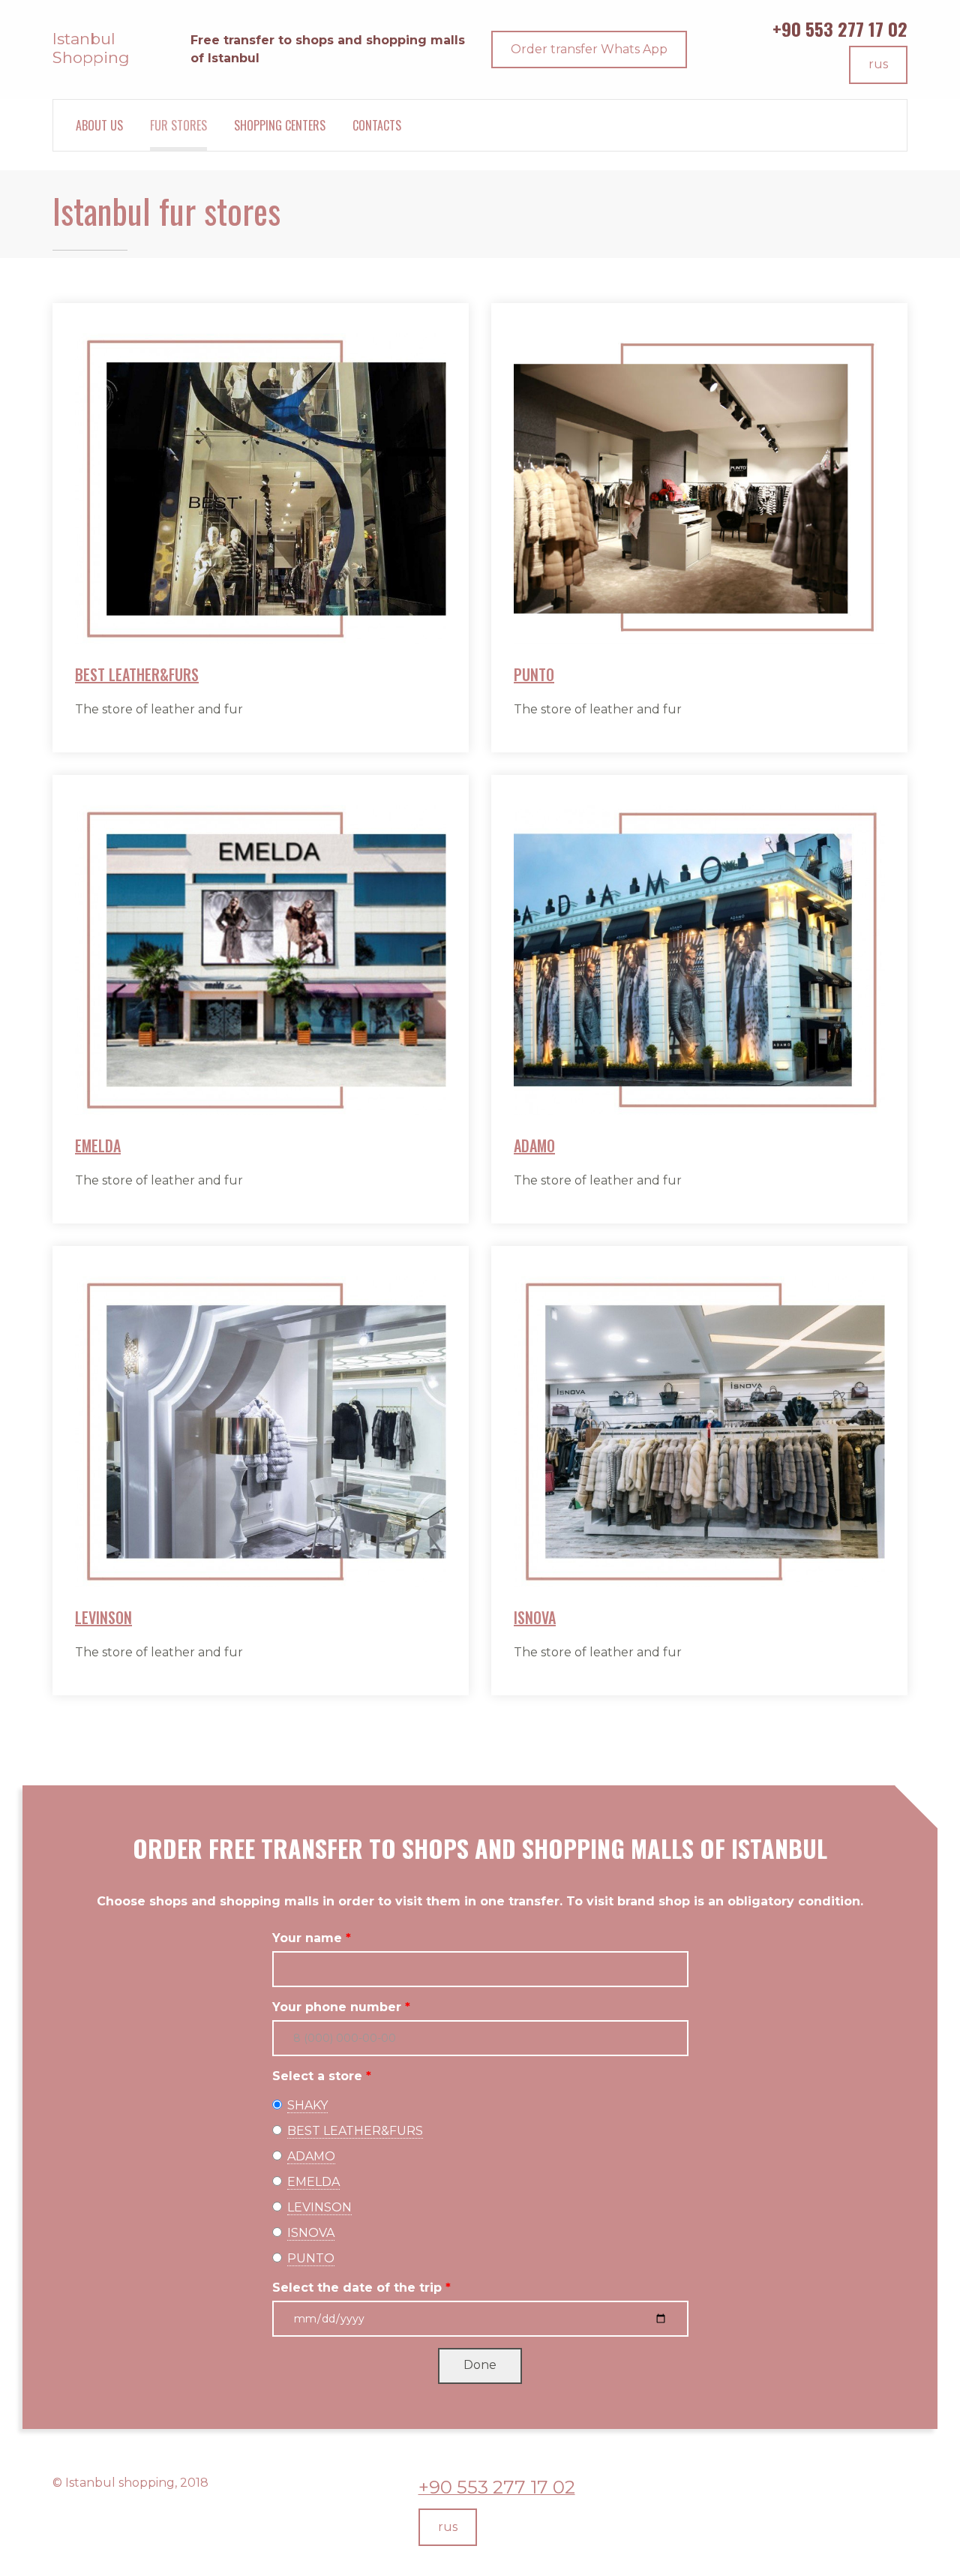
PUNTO (534, 674)
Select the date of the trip (357, 2288)
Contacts (377, 125)
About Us (99, 125)
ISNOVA (535, 1617)
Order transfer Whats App (589, 49)
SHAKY (307, 2105)
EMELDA (98, 1145)
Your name (307, 1938)
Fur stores (178, 125)
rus (878, 64)
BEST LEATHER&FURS (137, 674)
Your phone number (337, 2007)
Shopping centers (280, 125)
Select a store (317, 2076)
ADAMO (534, 1145)
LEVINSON (103, 1617)
